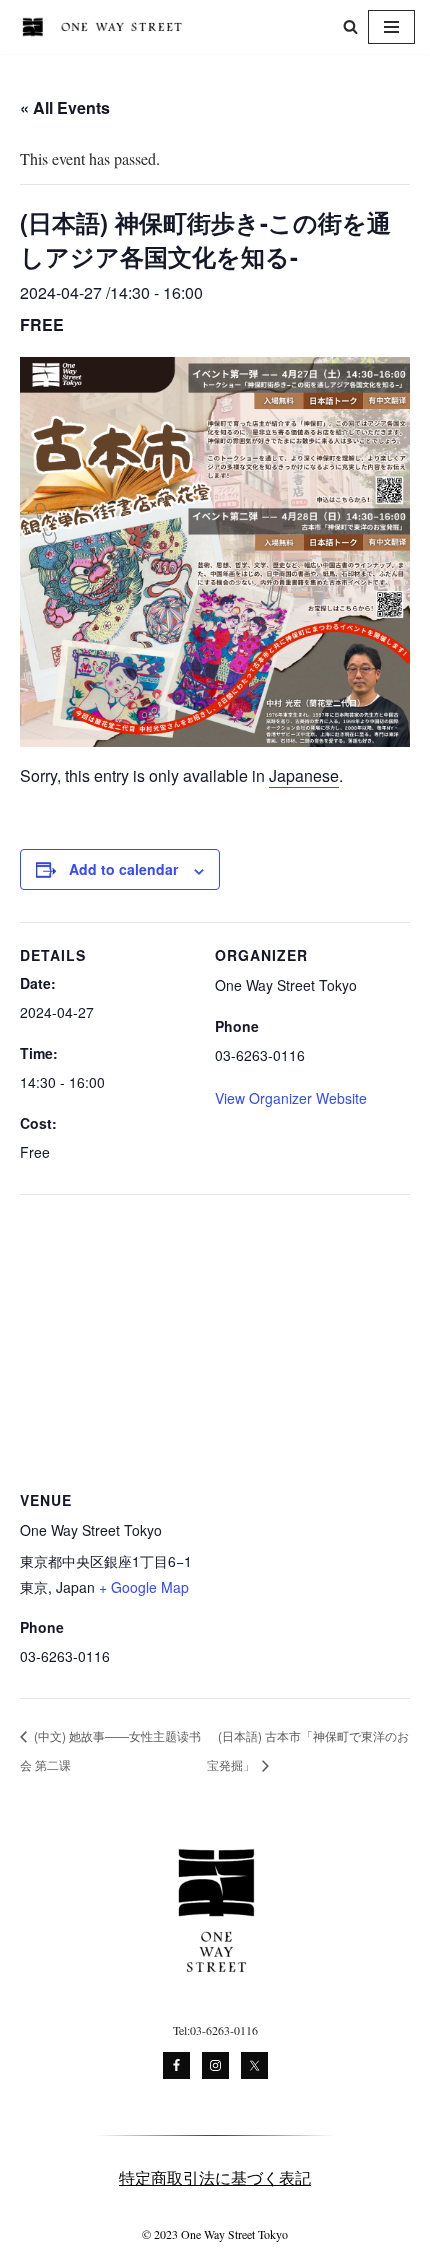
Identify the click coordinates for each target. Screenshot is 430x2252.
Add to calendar (123, 869)
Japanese (304, 775)
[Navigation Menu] (391, 27)
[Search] (350, 26)
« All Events (65, 107)
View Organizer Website (291, 1098)
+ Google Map (144, 1587)
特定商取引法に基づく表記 (215, 2177)
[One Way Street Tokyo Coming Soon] (106, 27)
